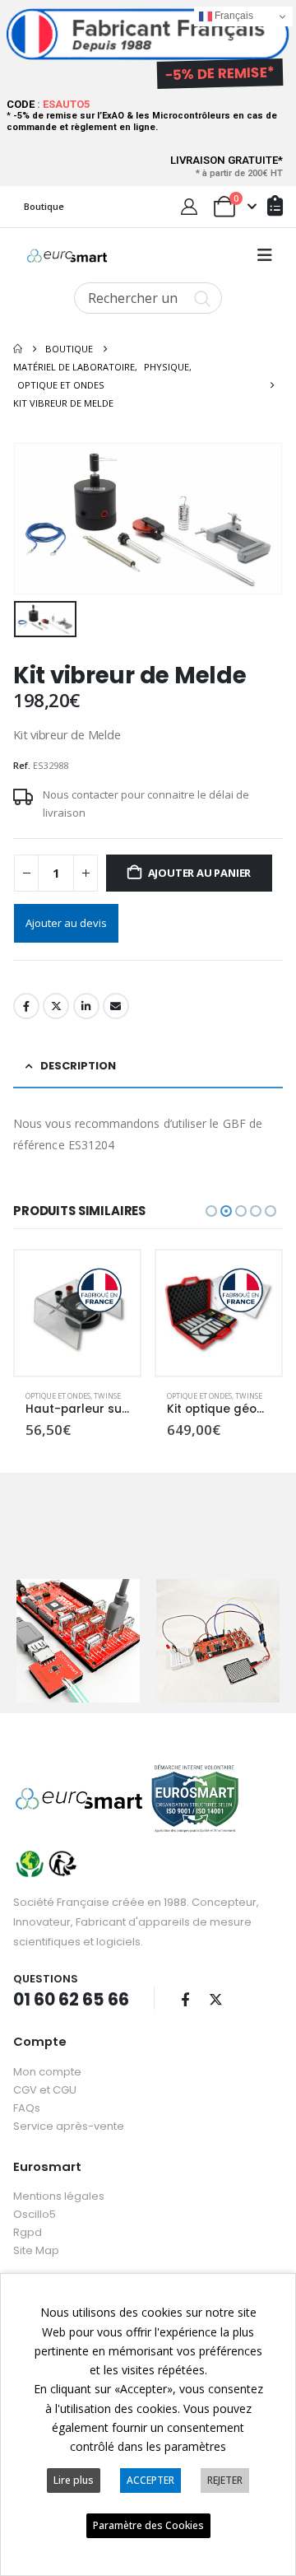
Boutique (44, 206)
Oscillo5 (35, 2214)
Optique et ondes (58, 1396)
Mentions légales (59, 2196)
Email (116, 1006)
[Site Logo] (67, 256)
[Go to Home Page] (18, 349)
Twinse (107, 1396)
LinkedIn (86, 1006)
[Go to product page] (77, 1313)
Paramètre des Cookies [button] (148, 2525)
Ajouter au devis (66, 923)
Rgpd (28, 2232)
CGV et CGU (45, 2090)
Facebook (26, 1006)
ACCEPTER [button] (150, 2480)
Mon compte (47, 2072)
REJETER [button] (225, 2480)
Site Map (36, 2250)
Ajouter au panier (200, 873)
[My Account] (189, 207)
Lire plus (74, 2480)
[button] (265, 255)
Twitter (56, 1006)
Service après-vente (69, 2126)
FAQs (27, 2108)
